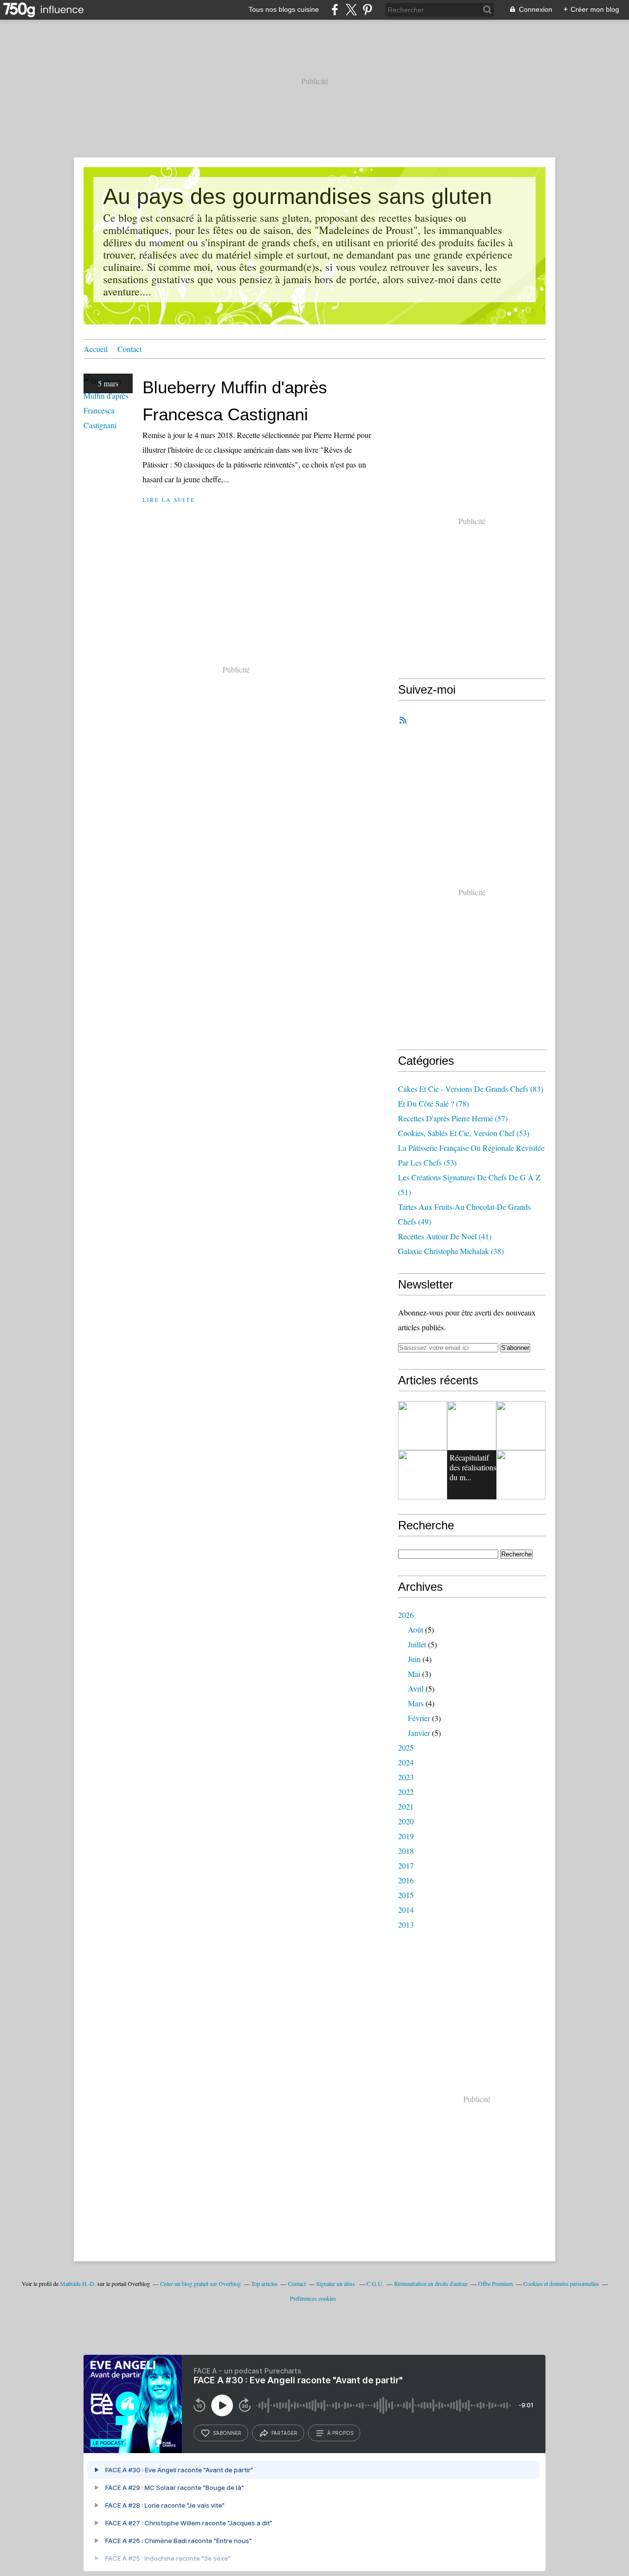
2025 (406, 1747)
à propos (340, 2433)
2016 (406, 1880)
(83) (471, 1089)
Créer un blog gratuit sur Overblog (200, 2283)
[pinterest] (367, 10)
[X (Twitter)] (351, 10)
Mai (414, 1674)
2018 (406, 1851)
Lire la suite (169, 500)
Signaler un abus (336, 2283)
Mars (416, 1703)
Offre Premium (496, 2283)
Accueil (96, 349)
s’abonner (227, 2433)
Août (415, 1629)
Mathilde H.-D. (78, 2283)
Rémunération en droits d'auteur (431, 2283)
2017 (406, 1865)
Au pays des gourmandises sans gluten (298, 196)
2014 (406, 1910)
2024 (406, 1762)
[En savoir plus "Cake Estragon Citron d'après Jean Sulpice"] (423, 1426)
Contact (129, 349)
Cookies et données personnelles (561, 2283)
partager (284, 2433)
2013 (406, 1924)
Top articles (264, 2283)
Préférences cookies (313, 2298)
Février (419, 1718)
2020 (406, 1821)
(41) (445, 1236)
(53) (464, 1133)
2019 (406, 1836)
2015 (406, 1895)
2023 (406, 1777)
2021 (406, 1806)
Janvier (419, 1733)
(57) (453, 1118)
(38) (451, 1251)
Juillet (417, 1644)
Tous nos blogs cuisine (284, 9)
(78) (433, 1103)
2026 (406, 1615)
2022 (406, 1792)
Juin (414, 1659)
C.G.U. (375, 2283)
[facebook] (335, 10)
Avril (416, 1688)
